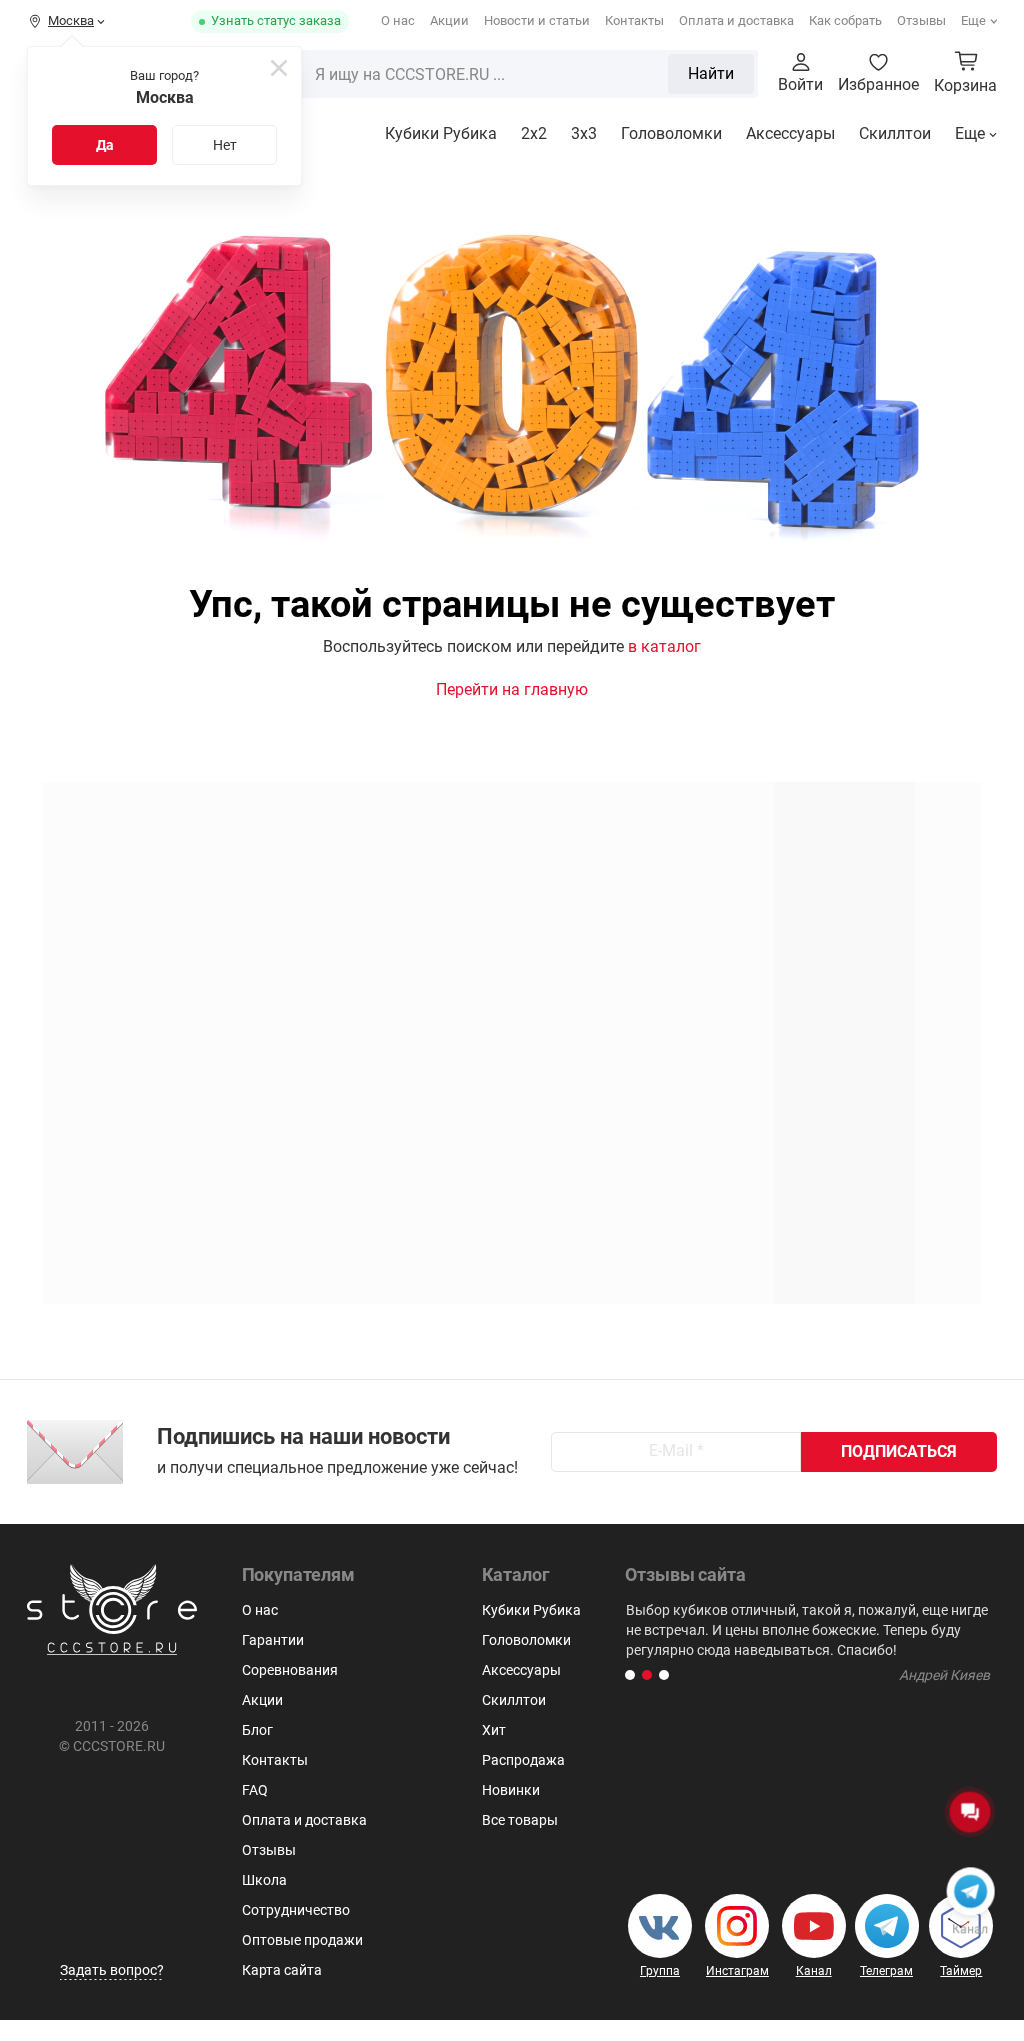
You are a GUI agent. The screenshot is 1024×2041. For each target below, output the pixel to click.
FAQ (255, 1790)
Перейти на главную (512, 689)
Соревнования (290, 1670)
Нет (225, 145)
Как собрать (845, 20)
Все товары (520, 1820)
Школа (264, 1880)
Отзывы (921, 20)
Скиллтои (895, 133)
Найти (711, 73)
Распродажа (523, 1760)
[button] (630, 1675)
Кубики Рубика (441, 133)
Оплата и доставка (736, 20)
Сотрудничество (296, 1910)
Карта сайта (282, 1970)
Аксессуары (790, 133)
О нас (398, 20)
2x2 (534, 133)
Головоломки (671, 133)
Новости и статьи (537, 20)
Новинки (511, 1790)
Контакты (634, 20)
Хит (494, 1730)
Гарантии (273, 1640)
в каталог (664, 646)
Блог (257, 1730)
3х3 (584, 133)
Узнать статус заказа (276, 20)
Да (105, 145)
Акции (449, 20)
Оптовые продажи (302, 1940)
